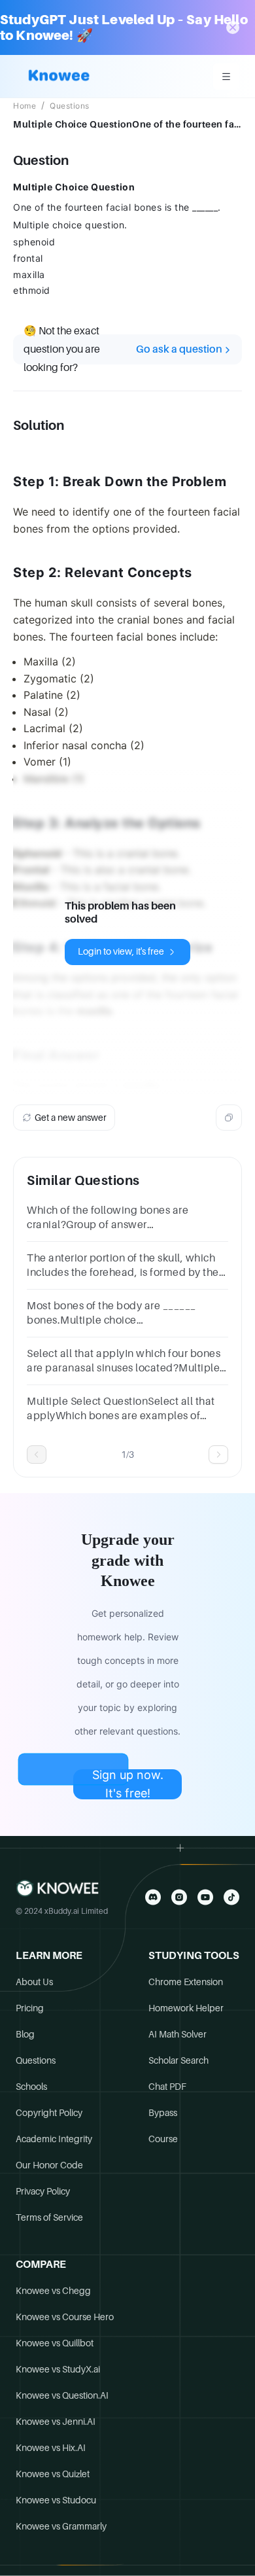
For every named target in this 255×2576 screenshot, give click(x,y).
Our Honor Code (49, 2165)
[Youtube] (205, 1897)
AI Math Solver (178, 2034)
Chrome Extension (186, 1982)
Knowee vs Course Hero (65, 2317)
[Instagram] (179, 1897)
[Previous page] (37, 1455)
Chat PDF (167, 2087)
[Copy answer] (229, 1118)
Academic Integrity (54, 2139)
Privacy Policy (43, 2191)
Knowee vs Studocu (56, 2500)
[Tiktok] (231, 1897)
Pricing (30, 2008)
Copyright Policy (49, 2113)
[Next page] (218, 1455)
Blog (25, 2034)
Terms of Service (49, 2217)
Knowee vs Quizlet (53, 2474)
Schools (31, 2087)
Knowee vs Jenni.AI (56, 2422)
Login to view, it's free (121, 951)
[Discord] (153, 1897)
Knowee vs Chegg (53, 2291)
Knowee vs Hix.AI (51, 2448)
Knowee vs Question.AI (62, 2395)
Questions (70, 106)
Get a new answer (71, 1118)
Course (163, 2139)
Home (25, 106)
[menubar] (226, 77)
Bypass (163, 2113)
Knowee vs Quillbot (55, 2343)
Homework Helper (186, 2008)
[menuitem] (226, 77)
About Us (34, 1982)
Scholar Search (178, 2060)
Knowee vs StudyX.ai (58, 2369)
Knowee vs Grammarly (61, 2526)
